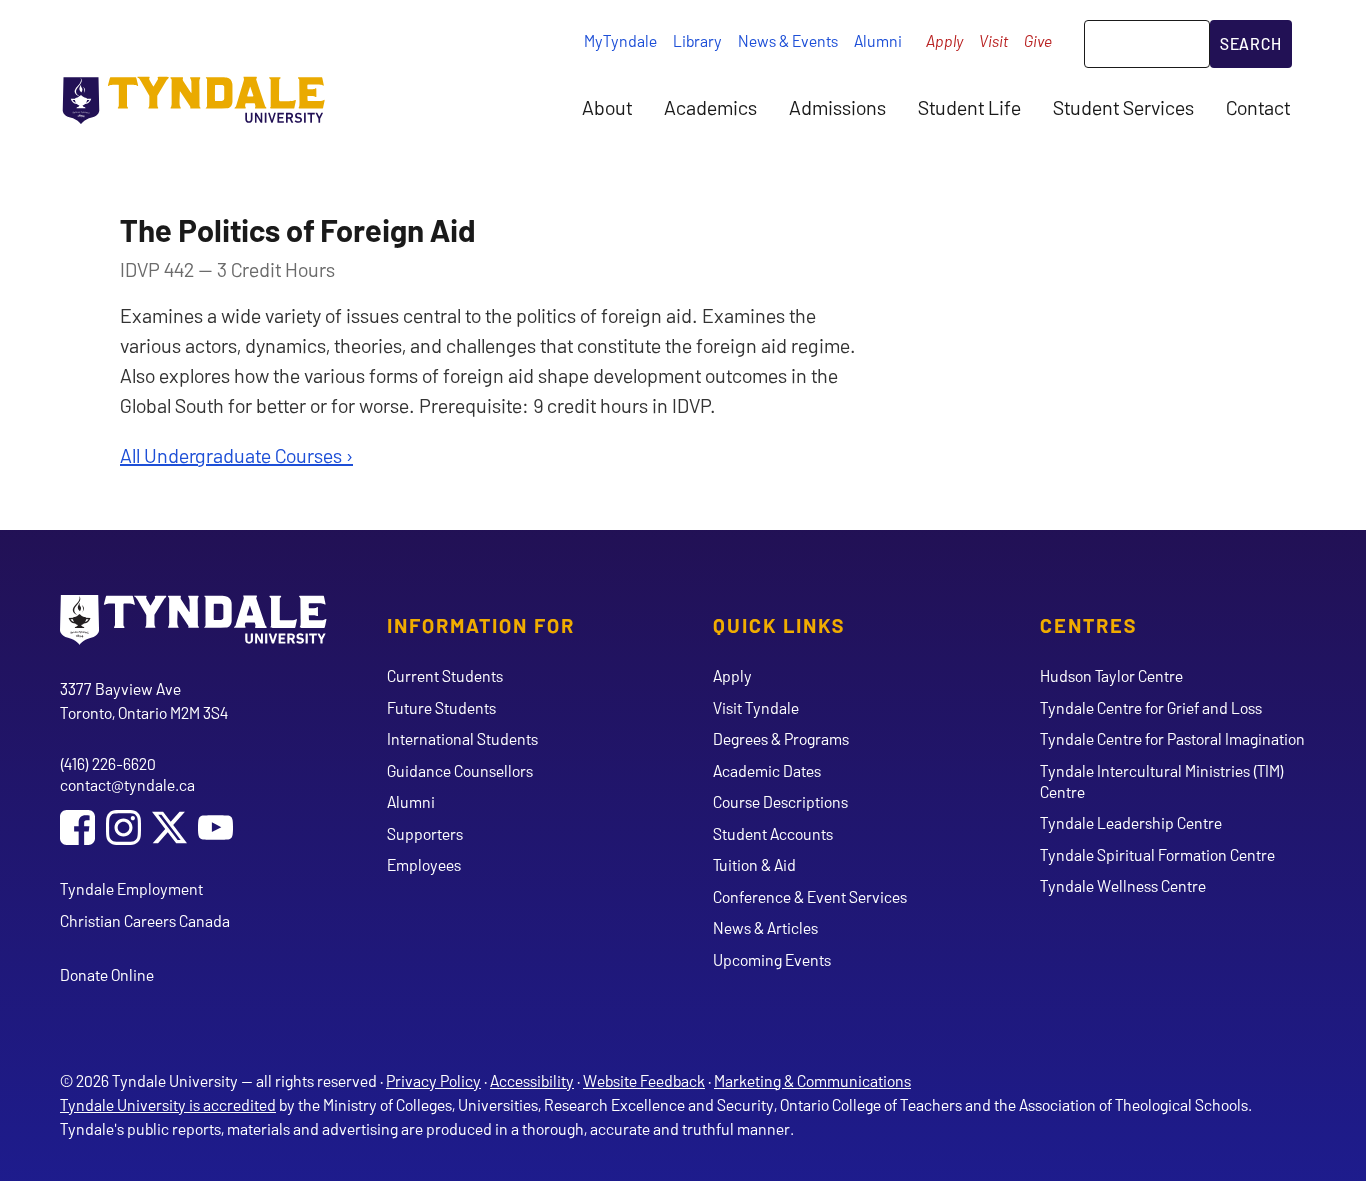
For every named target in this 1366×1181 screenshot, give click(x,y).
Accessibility (532, 1080)
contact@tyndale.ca (127, 784)
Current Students (445, 675)
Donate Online (107, 974)
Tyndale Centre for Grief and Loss (1151, 707)
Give (1038, 40)
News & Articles (765, 927)
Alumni (878, 40)
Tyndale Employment (131, 888)
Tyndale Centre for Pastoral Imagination (1172, 738)
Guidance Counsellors (460, 770)
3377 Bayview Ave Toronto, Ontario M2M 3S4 (144, 700)
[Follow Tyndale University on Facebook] (77, 829)
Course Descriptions (780, 801)
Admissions (837, 107)
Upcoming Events (772, 959)
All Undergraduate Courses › (236, 455)
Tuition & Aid (754, 864)
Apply (944, 40)
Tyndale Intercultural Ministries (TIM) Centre (1162, 781)
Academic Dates (767, 770)
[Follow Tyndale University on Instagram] (123, 829)
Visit (993, 40)
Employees (424, 864)
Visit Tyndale (756, 707)
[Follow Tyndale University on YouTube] (215, 829)
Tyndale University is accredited (168, 1104)
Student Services (1123, 107)
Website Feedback (644, 1080)
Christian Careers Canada (145, 920)
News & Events (788, 40)
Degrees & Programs (781, 738)
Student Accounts (773, 833)
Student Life (969, 107)
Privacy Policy (433, 1080)
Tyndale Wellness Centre (1123, 885)
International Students (462, 738)
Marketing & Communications (812, 1080)
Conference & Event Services (810, 896)
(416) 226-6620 (108, 763)
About (607, 107)
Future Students (441, 707)
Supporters (425, 833)
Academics (710, 107)
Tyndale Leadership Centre (1131, 822)
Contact (1258, 107)
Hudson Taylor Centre (1111, 675)
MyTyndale (620, 40)
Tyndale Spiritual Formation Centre (1157, 854)
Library (697, 40)
